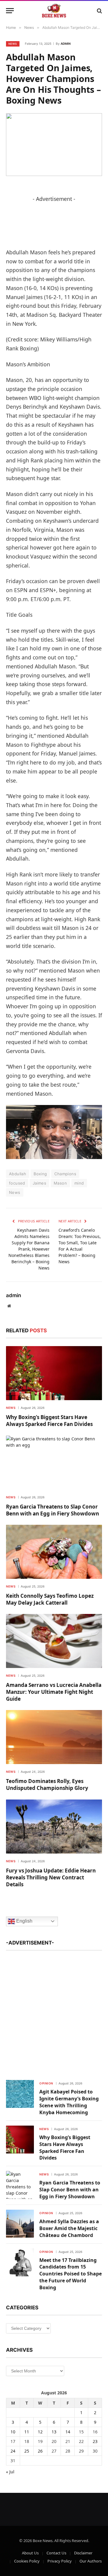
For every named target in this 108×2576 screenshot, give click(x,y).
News (13, 44)
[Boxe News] (54, 11)
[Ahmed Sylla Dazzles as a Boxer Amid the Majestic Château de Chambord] (20, 2224)
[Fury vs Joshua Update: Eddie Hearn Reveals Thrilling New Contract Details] (54, 1827)
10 (13, 2432)
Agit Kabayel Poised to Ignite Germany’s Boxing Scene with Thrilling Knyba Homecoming (69, 2102)
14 (68, 2432)
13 (54, 2432)
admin (66, 44)
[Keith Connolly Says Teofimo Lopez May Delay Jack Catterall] (54, 1552)
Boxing (40, 1174)
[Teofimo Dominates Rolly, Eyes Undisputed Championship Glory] (54, 1737)
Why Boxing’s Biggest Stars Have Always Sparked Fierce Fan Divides (49, 1421)
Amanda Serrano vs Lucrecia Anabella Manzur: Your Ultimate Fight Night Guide (54, 1692)
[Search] (99, 11)
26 (40, 2451)
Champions (65, 1174)
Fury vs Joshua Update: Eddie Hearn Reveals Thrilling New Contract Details (51, 1877)
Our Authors (91, 2561)
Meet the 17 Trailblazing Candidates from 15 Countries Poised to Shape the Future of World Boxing (70, 2274)
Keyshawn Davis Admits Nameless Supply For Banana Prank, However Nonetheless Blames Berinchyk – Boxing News (29, 1249)
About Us (30, 2553)
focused (17, 1183)
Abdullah (18, 1174)
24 (13, 2451)
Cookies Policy (27, 2561)
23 (95, 2441)
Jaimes (39, 1183)
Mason (60, 1183)
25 (27, 2451)
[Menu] (10, 11)
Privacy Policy (60, 2561)
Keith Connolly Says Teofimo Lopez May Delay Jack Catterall (50, 1599)
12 (40, 2432)
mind (79, 1183)
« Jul (10, 2472)
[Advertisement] (54, 2012)
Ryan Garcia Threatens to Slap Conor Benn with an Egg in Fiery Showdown (52, 1510)
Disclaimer (83, 2553)
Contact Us (56, 2553)
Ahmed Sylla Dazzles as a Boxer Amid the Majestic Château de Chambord (69, 2228)
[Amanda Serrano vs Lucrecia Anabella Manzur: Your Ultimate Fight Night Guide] (54, 1641)
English (24, 1921)
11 (27, 2432)
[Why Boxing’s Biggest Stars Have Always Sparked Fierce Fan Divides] (54, 1373)
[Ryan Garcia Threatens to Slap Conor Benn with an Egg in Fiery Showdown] (54, 1463)
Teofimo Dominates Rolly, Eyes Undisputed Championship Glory (47, 1784)
